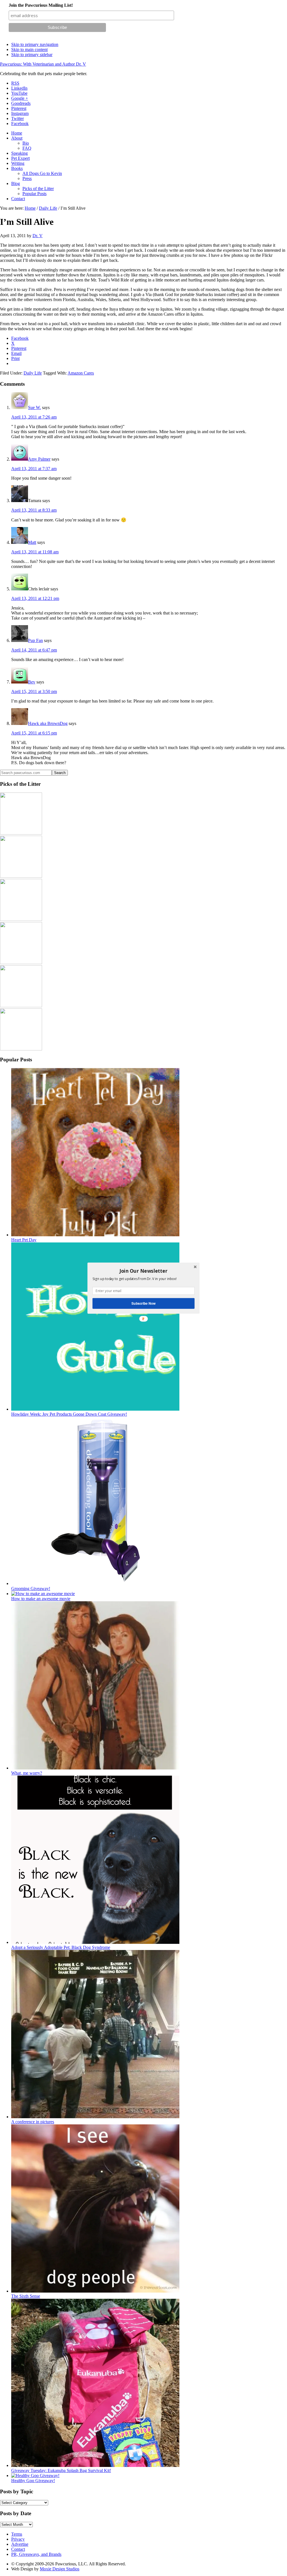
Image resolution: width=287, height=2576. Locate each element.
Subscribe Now (143, 1303)
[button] (143, 1271)
